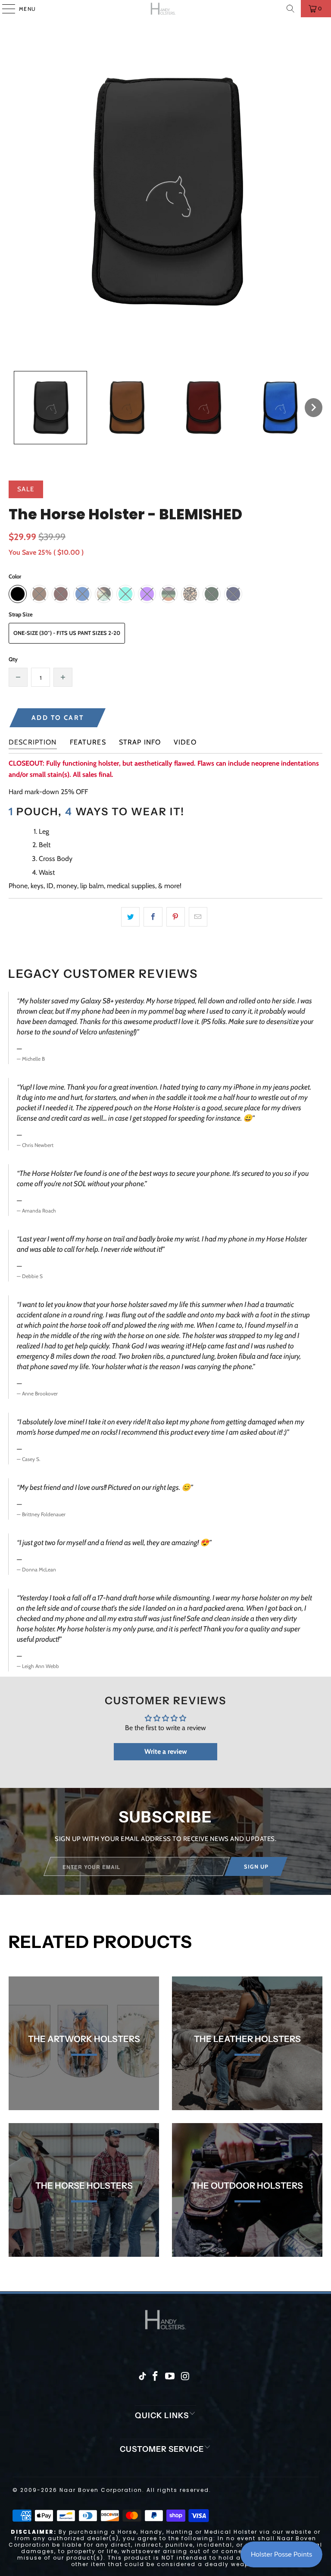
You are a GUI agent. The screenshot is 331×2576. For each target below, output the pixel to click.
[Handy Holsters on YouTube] (170, 2377)
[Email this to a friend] (198, 917)
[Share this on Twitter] (130, 917)
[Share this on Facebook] (153, 917)
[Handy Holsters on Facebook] (155, 2377)
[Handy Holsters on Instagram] (185, 2377)
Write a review (166, 1751)
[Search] (290, 9)
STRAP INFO (140, 742)
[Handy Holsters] (165, 9)
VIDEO (185, 742)
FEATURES (88, 742)
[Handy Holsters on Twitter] (142, 2377)
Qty (13, 659)
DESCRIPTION (33, 742)
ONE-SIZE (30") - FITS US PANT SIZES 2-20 (67, 633)
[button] (50, 408)
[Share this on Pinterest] (176, 917)
